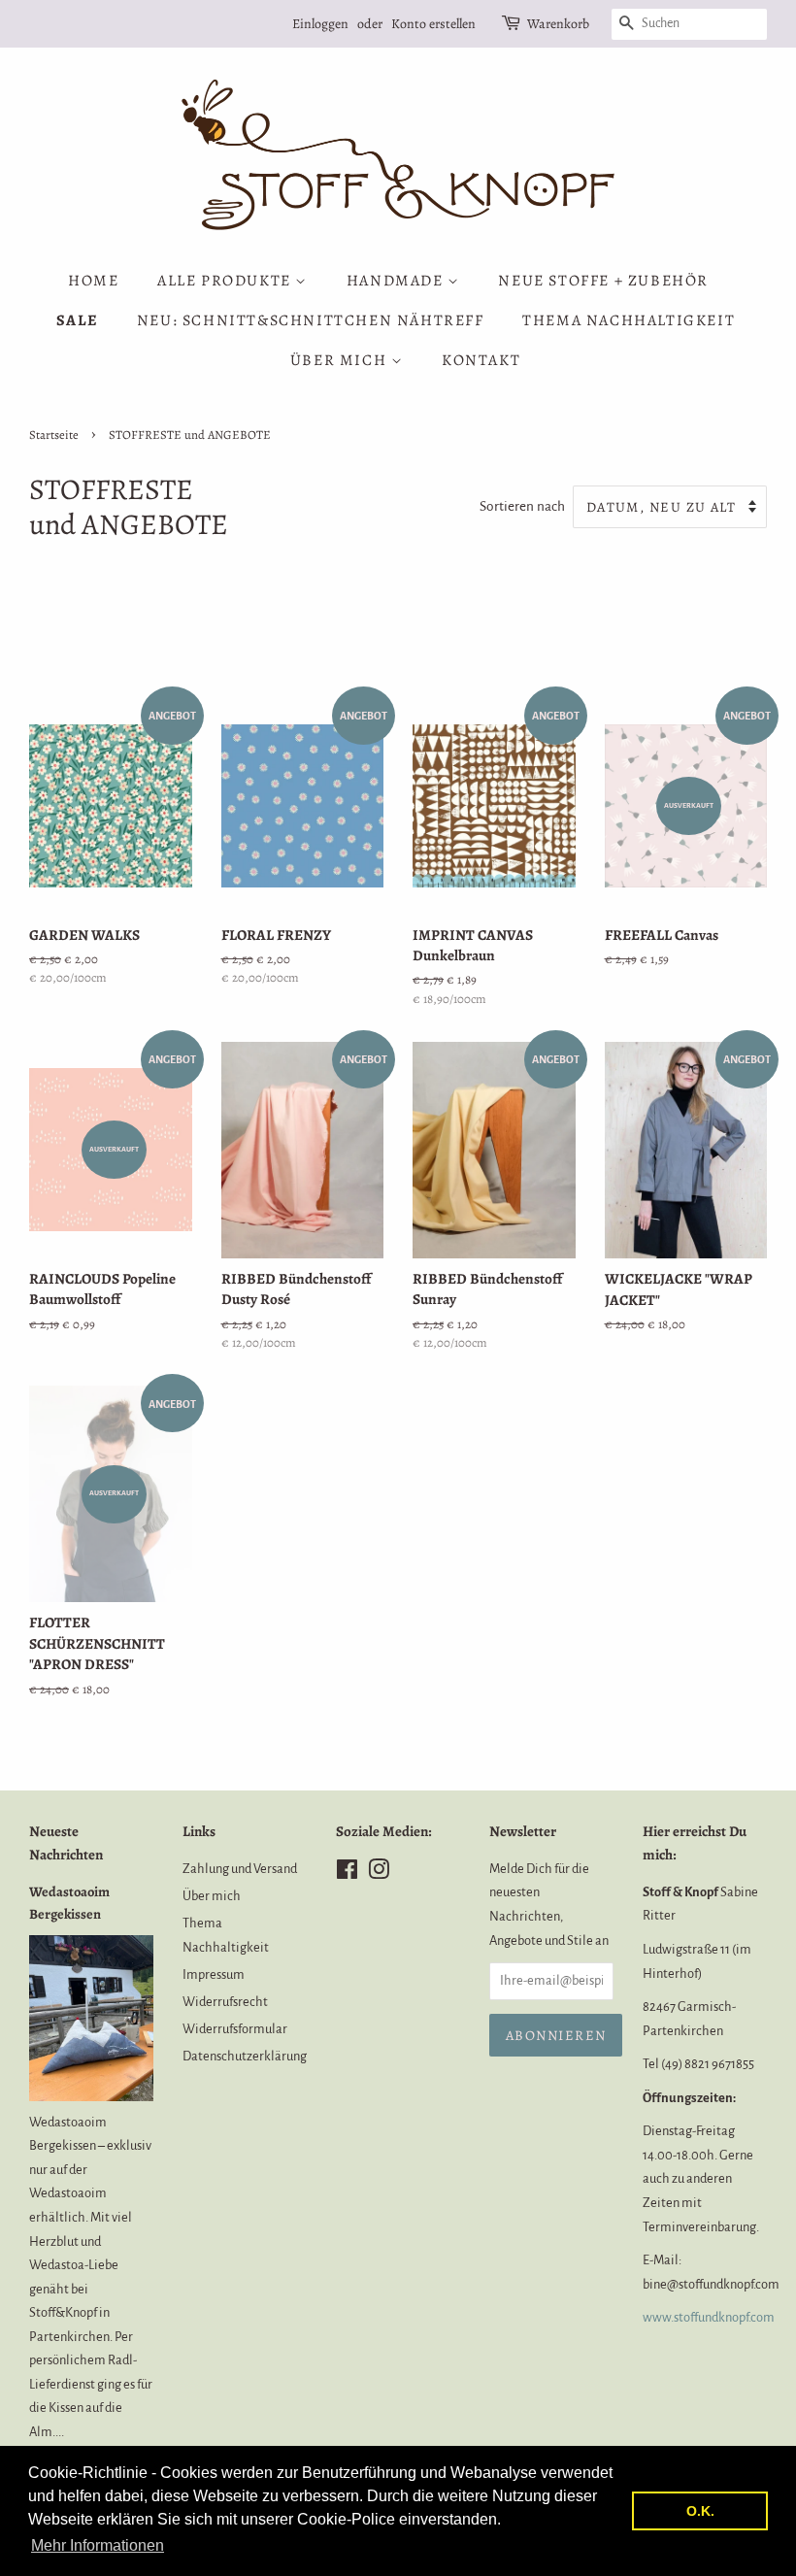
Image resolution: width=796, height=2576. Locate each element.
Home (93, 281)
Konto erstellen (433, 24)
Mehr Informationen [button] (98, 2545)
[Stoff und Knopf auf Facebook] (347, 1873)
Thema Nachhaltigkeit (629, 320)
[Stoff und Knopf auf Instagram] (379, 1873)
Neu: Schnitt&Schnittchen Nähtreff (311, 320)
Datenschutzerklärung (245, 2056)
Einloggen (320, 24)
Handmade (397, 281)
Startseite (54, 435)
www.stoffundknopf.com (709, 2317)
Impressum (214, 1974)
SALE (77, 320)
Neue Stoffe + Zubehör (603, 281)
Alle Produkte (226, 281)
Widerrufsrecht (225, 2002)
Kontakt (481, 360)
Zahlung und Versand (240, 1869)
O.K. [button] (700, 2511)
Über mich (341, 360)
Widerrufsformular (235, 2029)
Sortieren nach (522, 506)
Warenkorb (558, 24)
